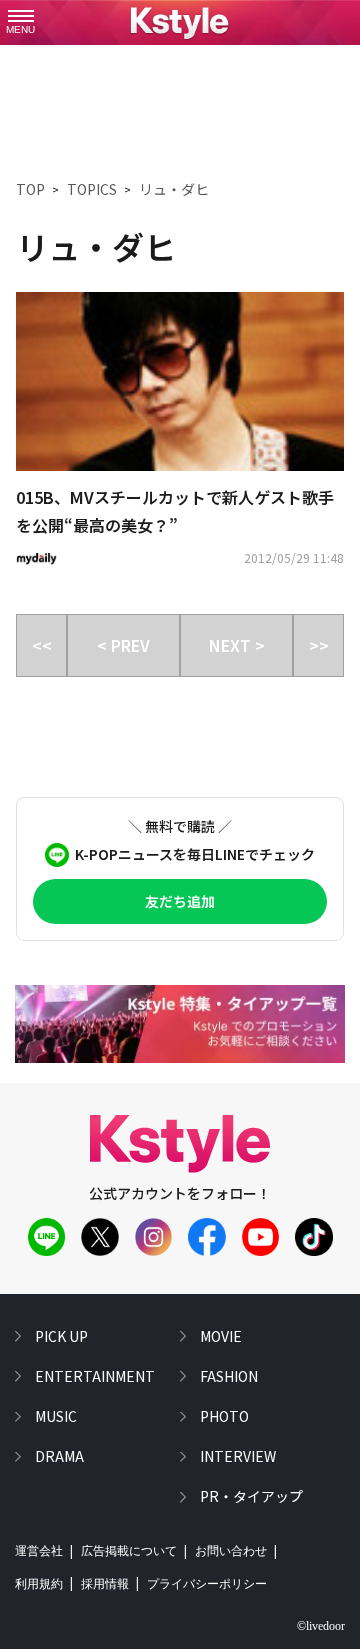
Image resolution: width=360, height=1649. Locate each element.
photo (224, 1416)
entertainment (95, 1376)
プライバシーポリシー (207, 1584)
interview (238, 1456)
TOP (30, 189)
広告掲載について (129, 1551)
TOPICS (92, 189)
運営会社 (39, 1551)
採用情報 (105, 1584)
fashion (229, 1376)
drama (59, 1456)
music (56, 1416)
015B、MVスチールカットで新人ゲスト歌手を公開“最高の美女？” (175, 511)
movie (221, 1336)
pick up (61, 1336)
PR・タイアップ (251, 1496)
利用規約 (39, 1584)
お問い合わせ (231, 1551)
